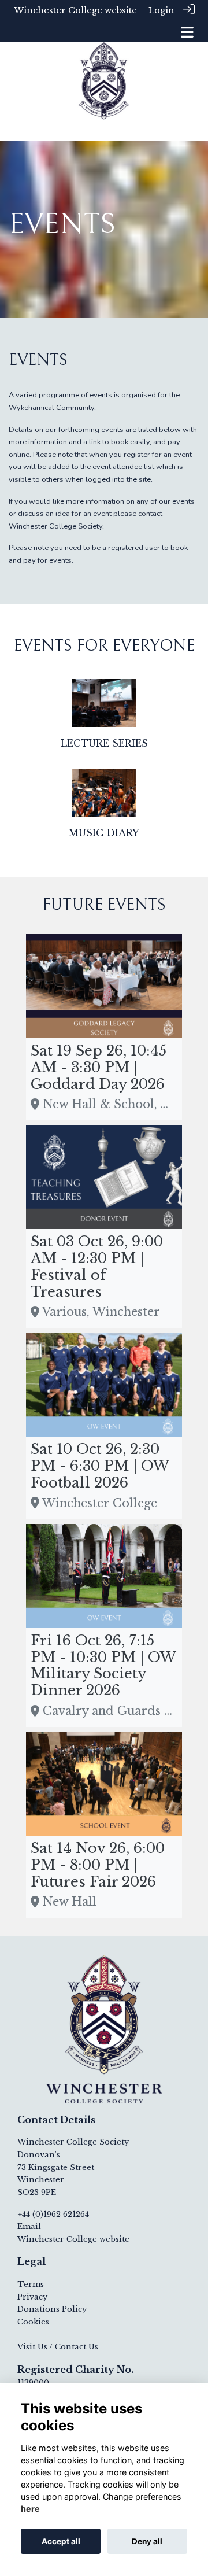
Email (29, 2226)
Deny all (147, 2541)
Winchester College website (75, 10)
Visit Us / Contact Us (58, 2347)
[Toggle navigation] (187, 32)
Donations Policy (52, 2309)
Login (161, 10)
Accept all (61, 2541)
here (30, 2509)
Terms (31, 2284)
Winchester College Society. (56, 526)
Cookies (33, 2322)
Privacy (32, 2297)
